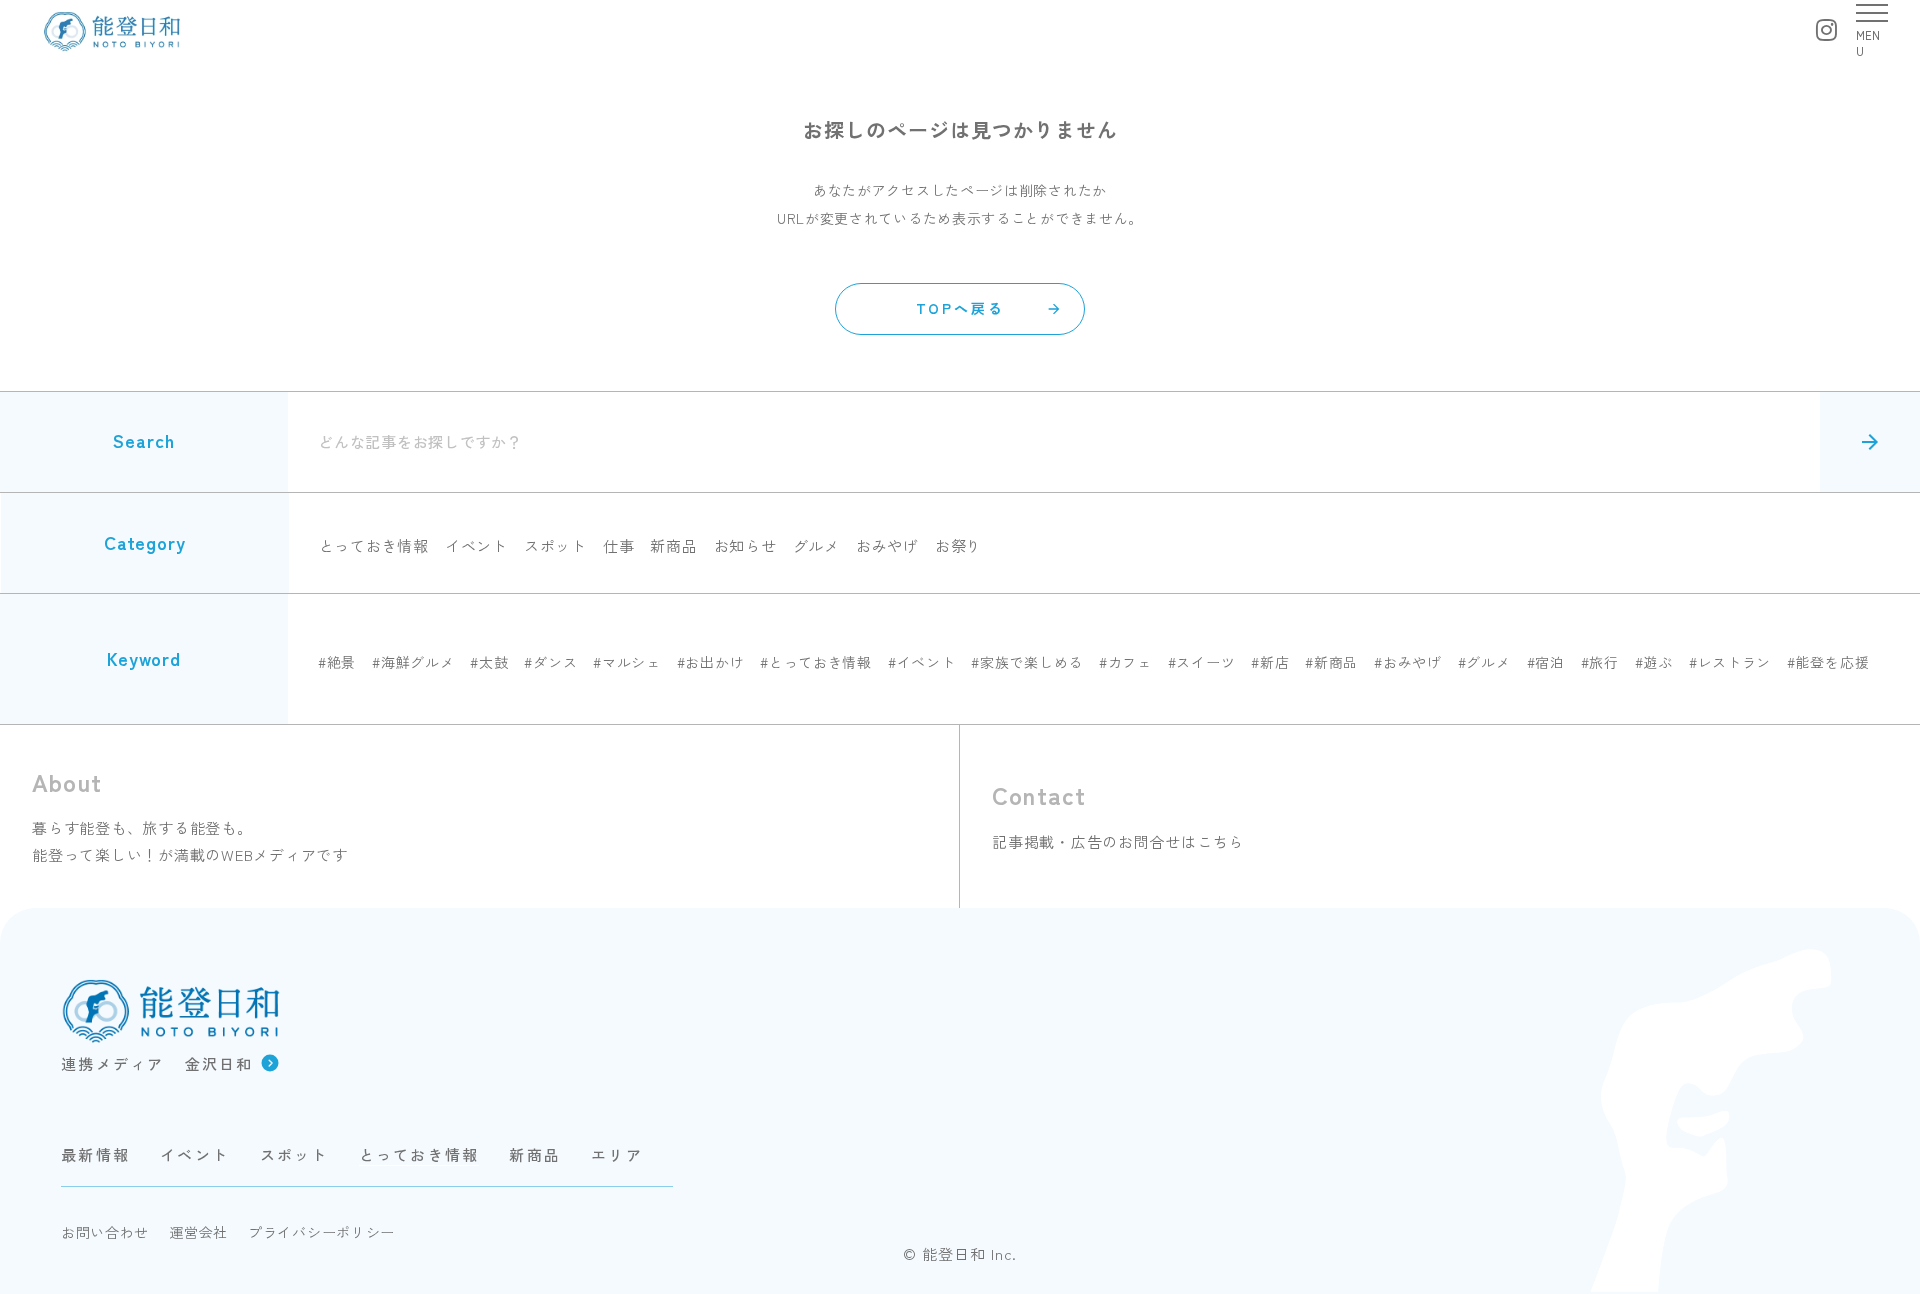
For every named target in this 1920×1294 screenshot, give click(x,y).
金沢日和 (219, 1063)
